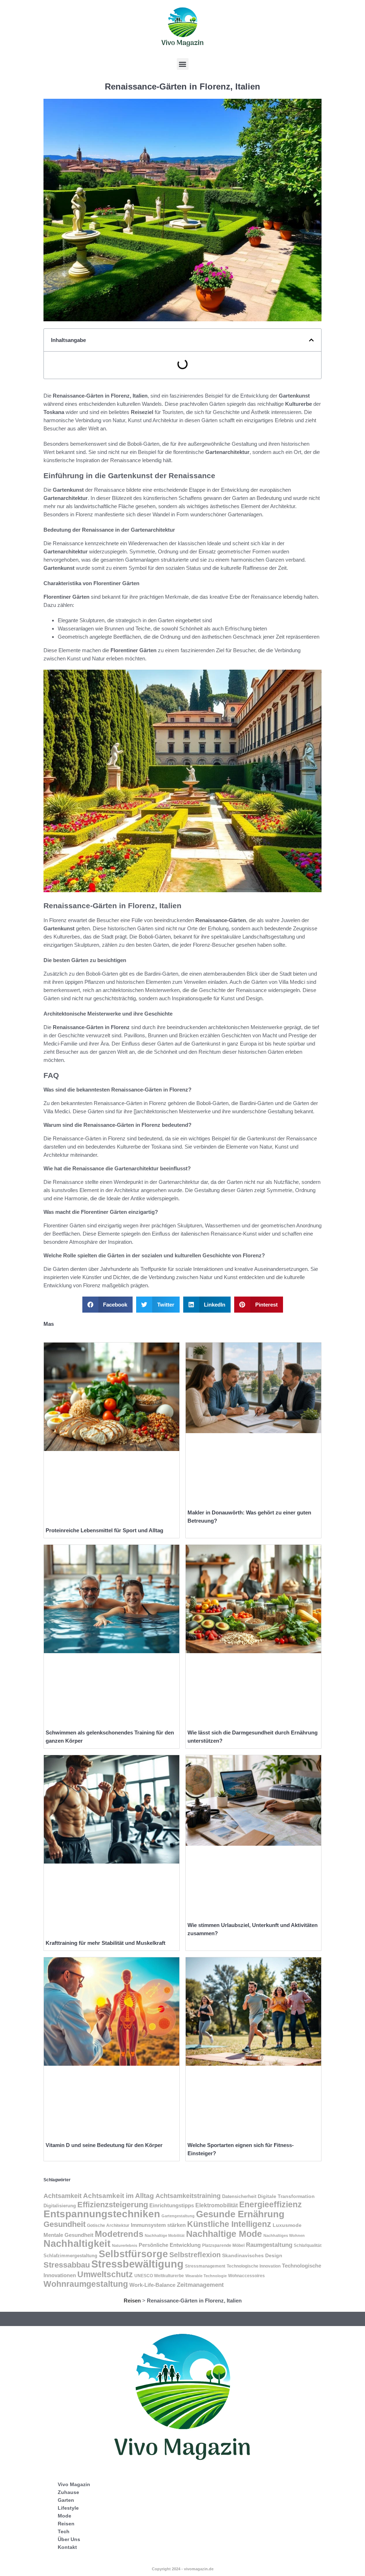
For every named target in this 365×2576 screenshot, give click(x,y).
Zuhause (68, 2492)
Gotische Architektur (108, 2225)
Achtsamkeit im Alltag (119, 2196)
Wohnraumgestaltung (86, 2284)
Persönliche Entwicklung (170, 2245)
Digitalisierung (60, 2206)
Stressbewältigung (137, 2264)
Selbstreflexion (195, 2255)
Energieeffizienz (271, 2204)
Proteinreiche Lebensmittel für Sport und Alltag (104, 1530)
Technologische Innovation (254, 2266)
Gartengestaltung (178, 2216)
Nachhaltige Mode (224, 2234)
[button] (183, 64)
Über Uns (69, 2539)
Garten (66, 2500)
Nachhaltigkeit (77, 2244)
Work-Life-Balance (152, 2285)
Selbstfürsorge (133, 2254)
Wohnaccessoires (246, 2276)
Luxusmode (287, 2225)
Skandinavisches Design (252, 2255)
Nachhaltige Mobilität (165, 2235)
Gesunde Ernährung (240, 2214)
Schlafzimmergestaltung (70, 2256)
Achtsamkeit (63, 2196)
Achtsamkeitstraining (188, 2196)
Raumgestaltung (269, 2245)
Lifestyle (68, 2508)
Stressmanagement (205, 2266)
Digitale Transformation (286, 2196)
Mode (65, 2516)
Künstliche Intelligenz (229, 2224)
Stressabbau (67, 2265)
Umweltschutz (105, 2274)
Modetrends (119, 2234)
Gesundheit (65, 2224)
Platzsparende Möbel (223, 2245)
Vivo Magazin (74, 2484)
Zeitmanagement (200, 2285)
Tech (64, 2531)
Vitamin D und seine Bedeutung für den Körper (104, 2145)
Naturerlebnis (125, 2245)
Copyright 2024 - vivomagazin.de (183, 2569)
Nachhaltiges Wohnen (284, 2235)
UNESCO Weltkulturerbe (159, 2276)
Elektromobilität (217, 2205)
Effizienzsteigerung (113, 2205)
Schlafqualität (308, 2245)
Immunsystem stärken (158, 2225)
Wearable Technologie (206, 2276)
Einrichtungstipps (172, 2205)
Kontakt (67, 2547)
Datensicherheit (239, 2196)
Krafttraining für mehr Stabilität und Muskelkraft (106, 1943)
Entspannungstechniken (102, 2214)
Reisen (132, 2301)
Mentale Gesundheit (68, 2235)
